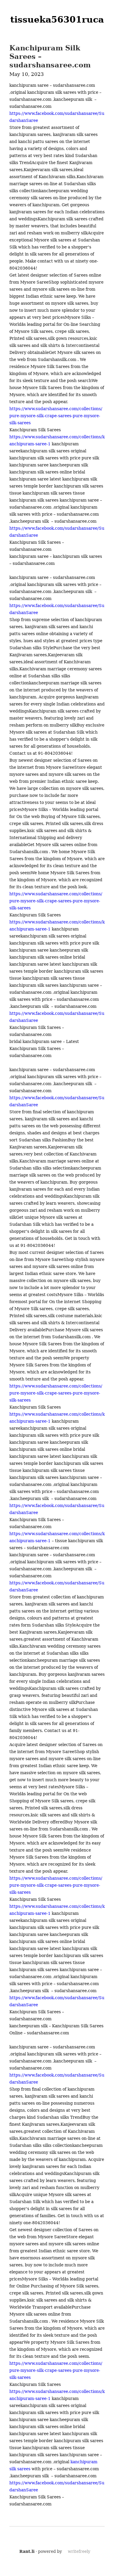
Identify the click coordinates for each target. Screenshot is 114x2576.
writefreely (79, 2551)
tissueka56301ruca (57, 19)
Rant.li (27, 2551)
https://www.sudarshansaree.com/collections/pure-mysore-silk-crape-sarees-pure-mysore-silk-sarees (56, 416)
